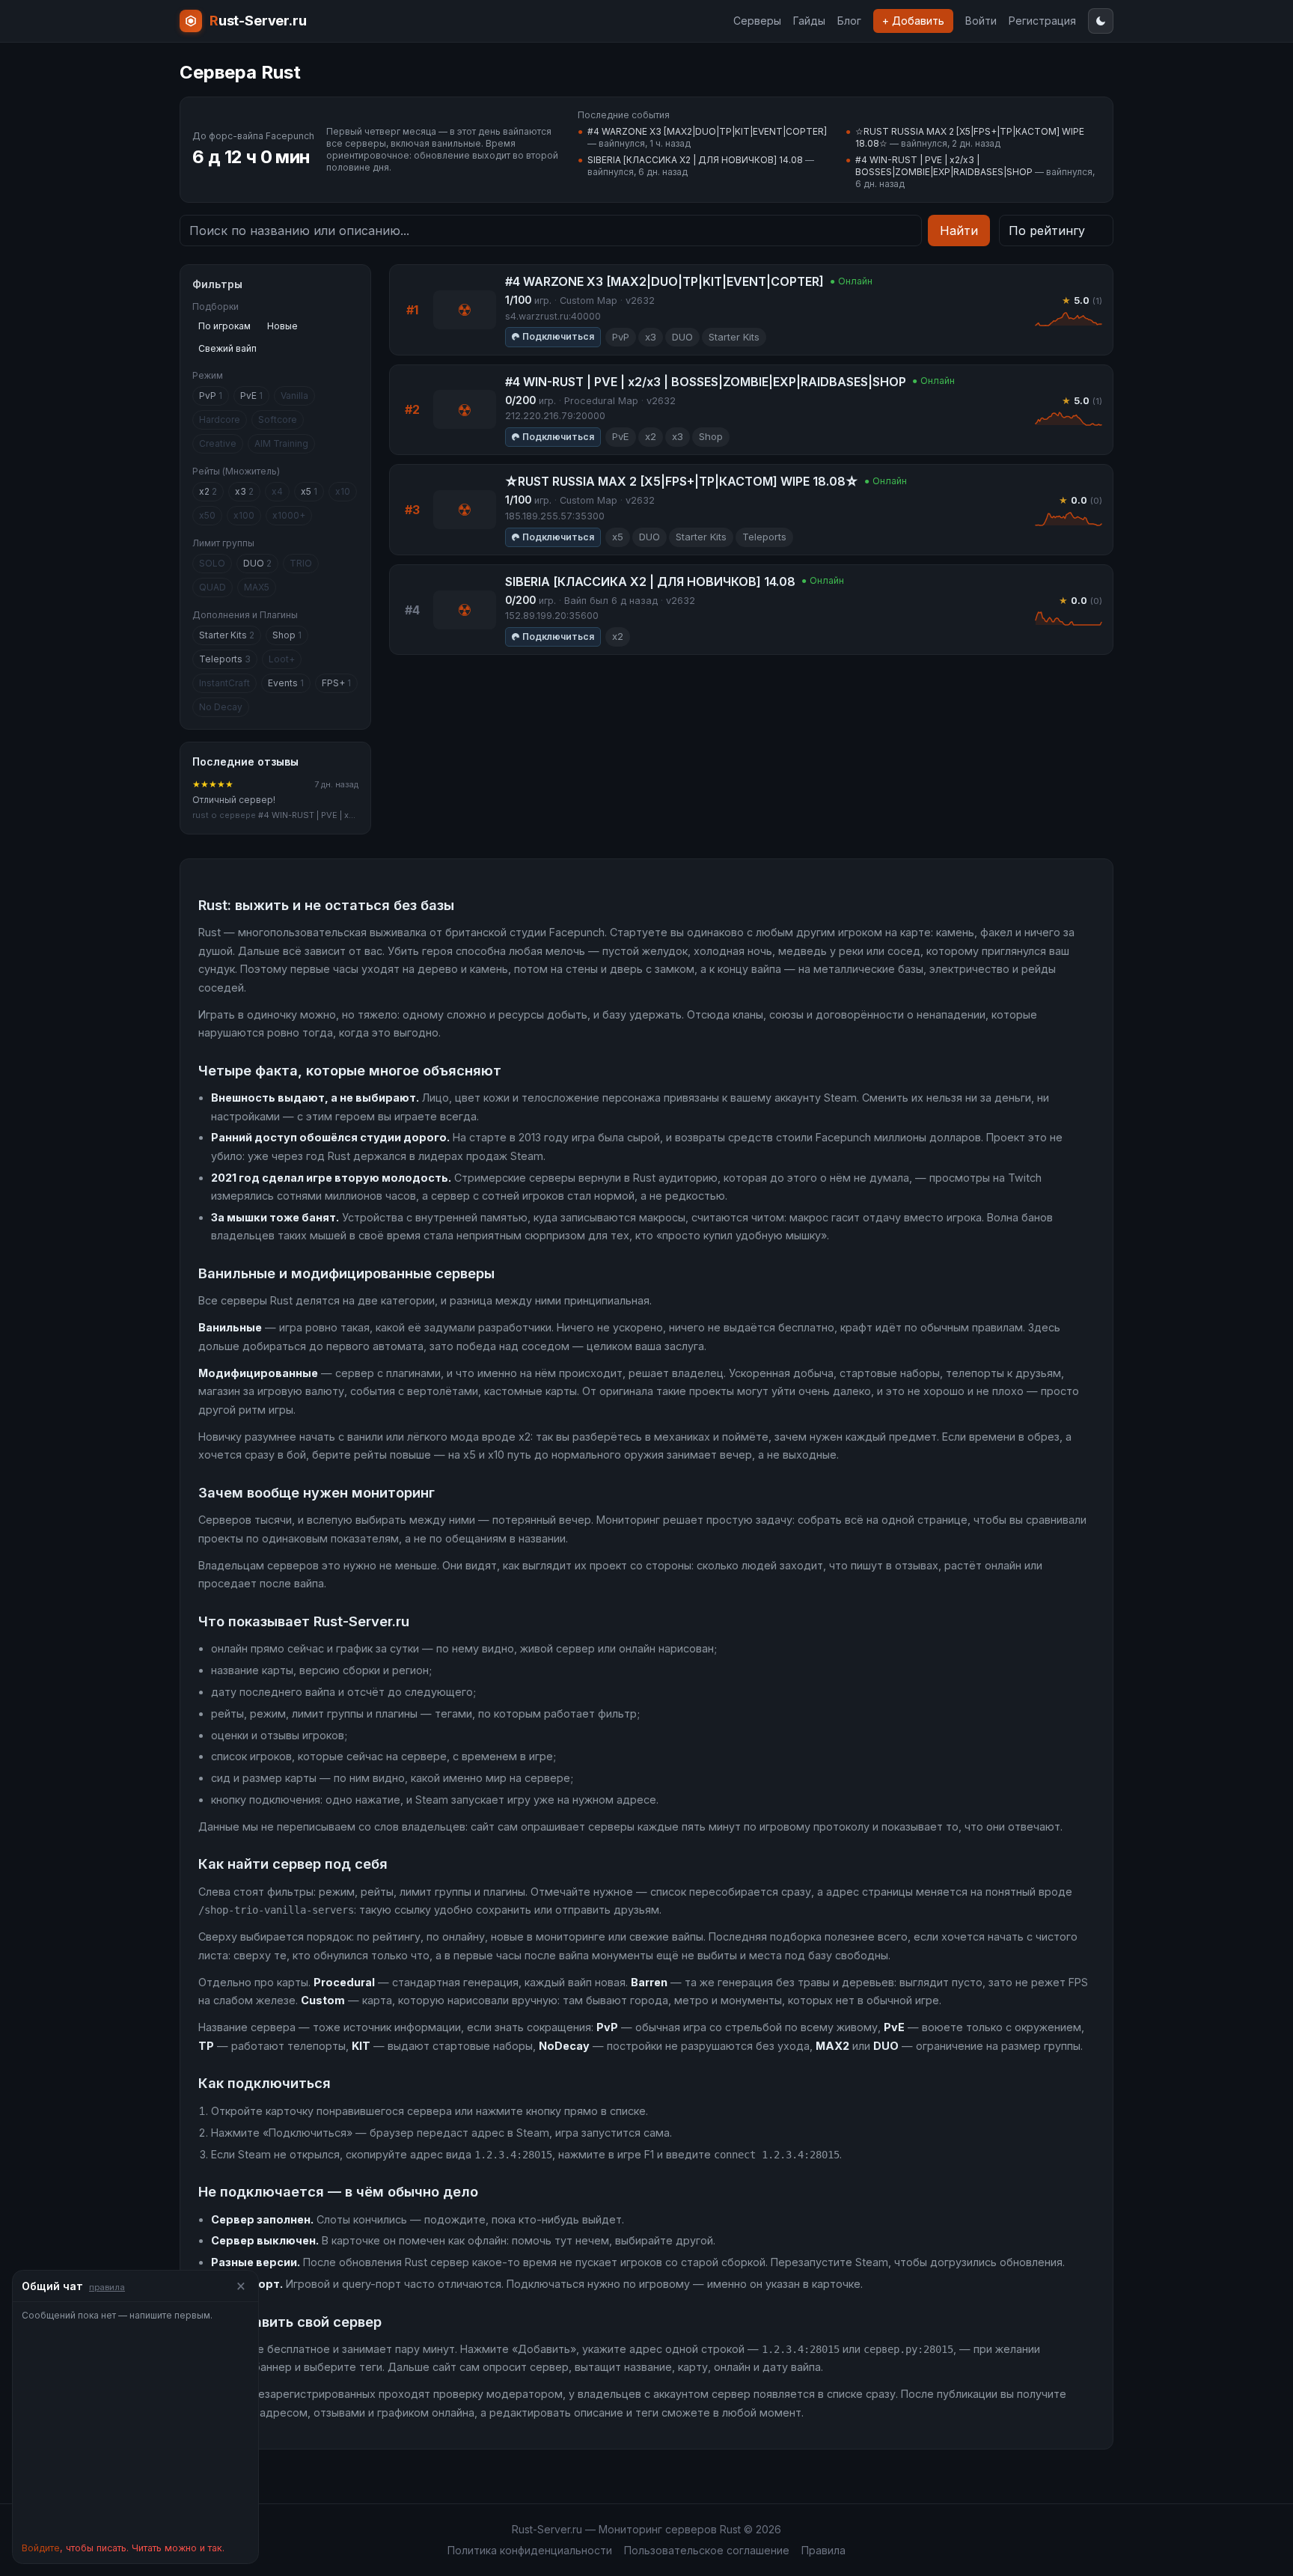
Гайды (809, 21)
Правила (823, 2550)
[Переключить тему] (1101, 21)
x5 (309, 491)
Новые (282, 326)
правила (107, 2287)
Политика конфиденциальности (530, 2550)
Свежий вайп (227, 348)
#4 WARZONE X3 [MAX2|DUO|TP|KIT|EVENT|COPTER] (707, 131)
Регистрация (1042, 21)
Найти (959, 231)
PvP (211, 396)
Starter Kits (227, 635)
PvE (251, 396)
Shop (287, 635)
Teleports (225, 659)
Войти (981, 21)
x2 (208, 491)
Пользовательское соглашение (707, 2550)
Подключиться (558, 336)
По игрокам (224, 326)
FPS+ (336, 683)
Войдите (41, 2548)
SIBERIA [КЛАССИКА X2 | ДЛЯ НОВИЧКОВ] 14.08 (695, 160)
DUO (257, 563)
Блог (849, 21)
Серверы (757, 21)
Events (286, 683)
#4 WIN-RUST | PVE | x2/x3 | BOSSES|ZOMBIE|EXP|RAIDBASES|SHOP (944, 166)
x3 (244, 491)
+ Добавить (913, 21)
